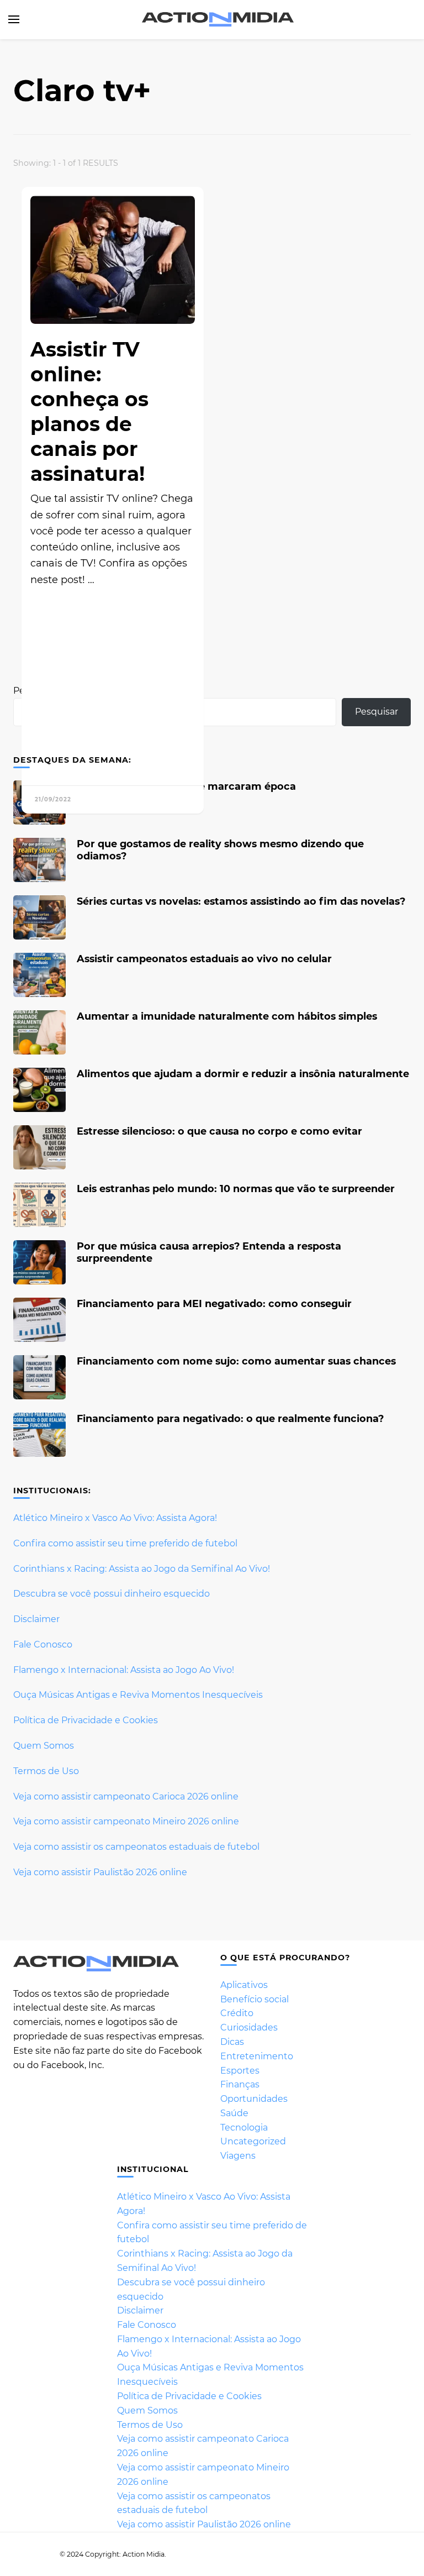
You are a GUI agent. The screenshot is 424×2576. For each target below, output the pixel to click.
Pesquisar (377, 712)
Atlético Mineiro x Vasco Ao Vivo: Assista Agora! (115, 1518)
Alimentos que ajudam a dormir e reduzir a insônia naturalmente (243, 1074)
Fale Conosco (43, 1644)
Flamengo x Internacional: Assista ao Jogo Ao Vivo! (124, 1670)
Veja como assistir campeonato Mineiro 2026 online (126, 1821)
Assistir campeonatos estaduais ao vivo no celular (204, 959)
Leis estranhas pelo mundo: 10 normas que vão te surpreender (236, 1189)
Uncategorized (253, 2141)
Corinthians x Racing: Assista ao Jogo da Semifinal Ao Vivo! (142, 1569)
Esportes (240, 2071)
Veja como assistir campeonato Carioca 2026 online (126, 1796)
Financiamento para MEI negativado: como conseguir (214, 1303)
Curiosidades (249, 2027)
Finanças (240, 2084)
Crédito (237, 2013)
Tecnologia (244, 2128)
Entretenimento (257, 2056)
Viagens (238, 2156)
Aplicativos (244, 1985)
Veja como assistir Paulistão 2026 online (100, 1872)
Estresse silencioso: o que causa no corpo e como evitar (219, 1131)
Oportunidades (254, 2099)
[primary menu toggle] (14, 19)
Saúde (234, 2113)
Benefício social (255, 1999)
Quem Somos (44, 1746)
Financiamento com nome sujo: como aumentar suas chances (236, 1361)
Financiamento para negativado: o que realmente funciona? (230, 1418)
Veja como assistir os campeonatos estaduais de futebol (136, 1847)
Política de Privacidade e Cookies (86, 1720)
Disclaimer (36, 1619)
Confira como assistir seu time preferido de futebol (125, 1543)
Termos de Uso (46, 1771)
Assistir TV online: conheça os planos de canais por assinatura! (89, 411)
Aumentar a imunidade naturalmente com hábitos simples (227, 1016)
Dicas (232, 2042)
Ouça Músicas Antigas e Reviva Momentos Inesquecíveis (138, 1695)
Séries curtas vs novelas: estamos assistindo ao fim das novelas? (241, 901)
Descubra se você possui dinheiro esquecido (112, 1594)
